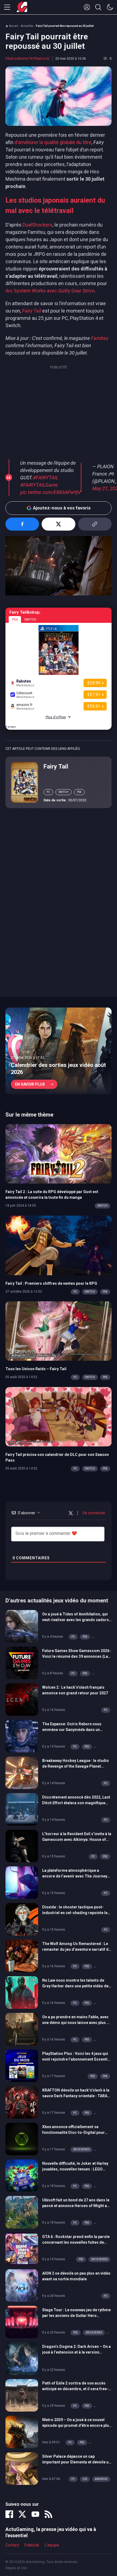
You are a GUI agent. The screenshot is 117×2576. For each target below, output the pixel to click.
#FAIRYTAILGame (39, 485)
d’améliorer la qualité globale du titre (53, 142)
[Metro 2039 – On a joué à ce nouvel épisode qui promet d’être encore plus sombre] (22, 2431)
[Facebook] (9, 2514)
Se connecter (93, 1513)
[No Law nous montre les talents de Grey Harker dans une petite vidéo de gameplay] (22, 1992)
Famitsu (100, 338)
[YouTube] (35, 2514)
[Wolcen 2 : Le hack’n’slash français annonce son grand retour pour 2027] (22, 1699)
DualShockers (38, 225)
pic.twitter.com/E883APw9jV (50, 492)
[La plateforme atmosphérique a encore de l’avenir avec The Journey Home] (22, 1882)
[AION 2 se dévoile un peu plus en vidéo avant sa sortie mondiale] (22, 2285)
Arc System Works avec (50, 291)
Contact (12, 2545)
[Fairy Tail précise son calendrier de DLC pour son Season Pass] (59, 1416)
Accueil (14, 26)
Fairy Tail (56, 766)
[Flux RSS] (48, 2514)
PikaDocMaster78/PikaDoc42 (27, 59)
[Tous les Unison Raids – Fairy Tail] (59, 1331)
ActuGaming (22, 7)
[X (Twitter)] (22, 2514)
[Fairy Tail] (24, 782)
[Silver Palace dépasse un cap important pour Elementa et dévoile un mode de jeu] (22, 2468)
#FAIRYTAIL (46, 478)
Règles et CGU (16, 2568)
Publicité (32, 2545)
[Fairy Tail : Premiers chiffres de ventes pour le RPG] (59, 1245)
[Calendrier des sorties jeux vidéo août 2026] (59, 1051)
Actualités (27, 26)
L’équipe (52, 2545)
